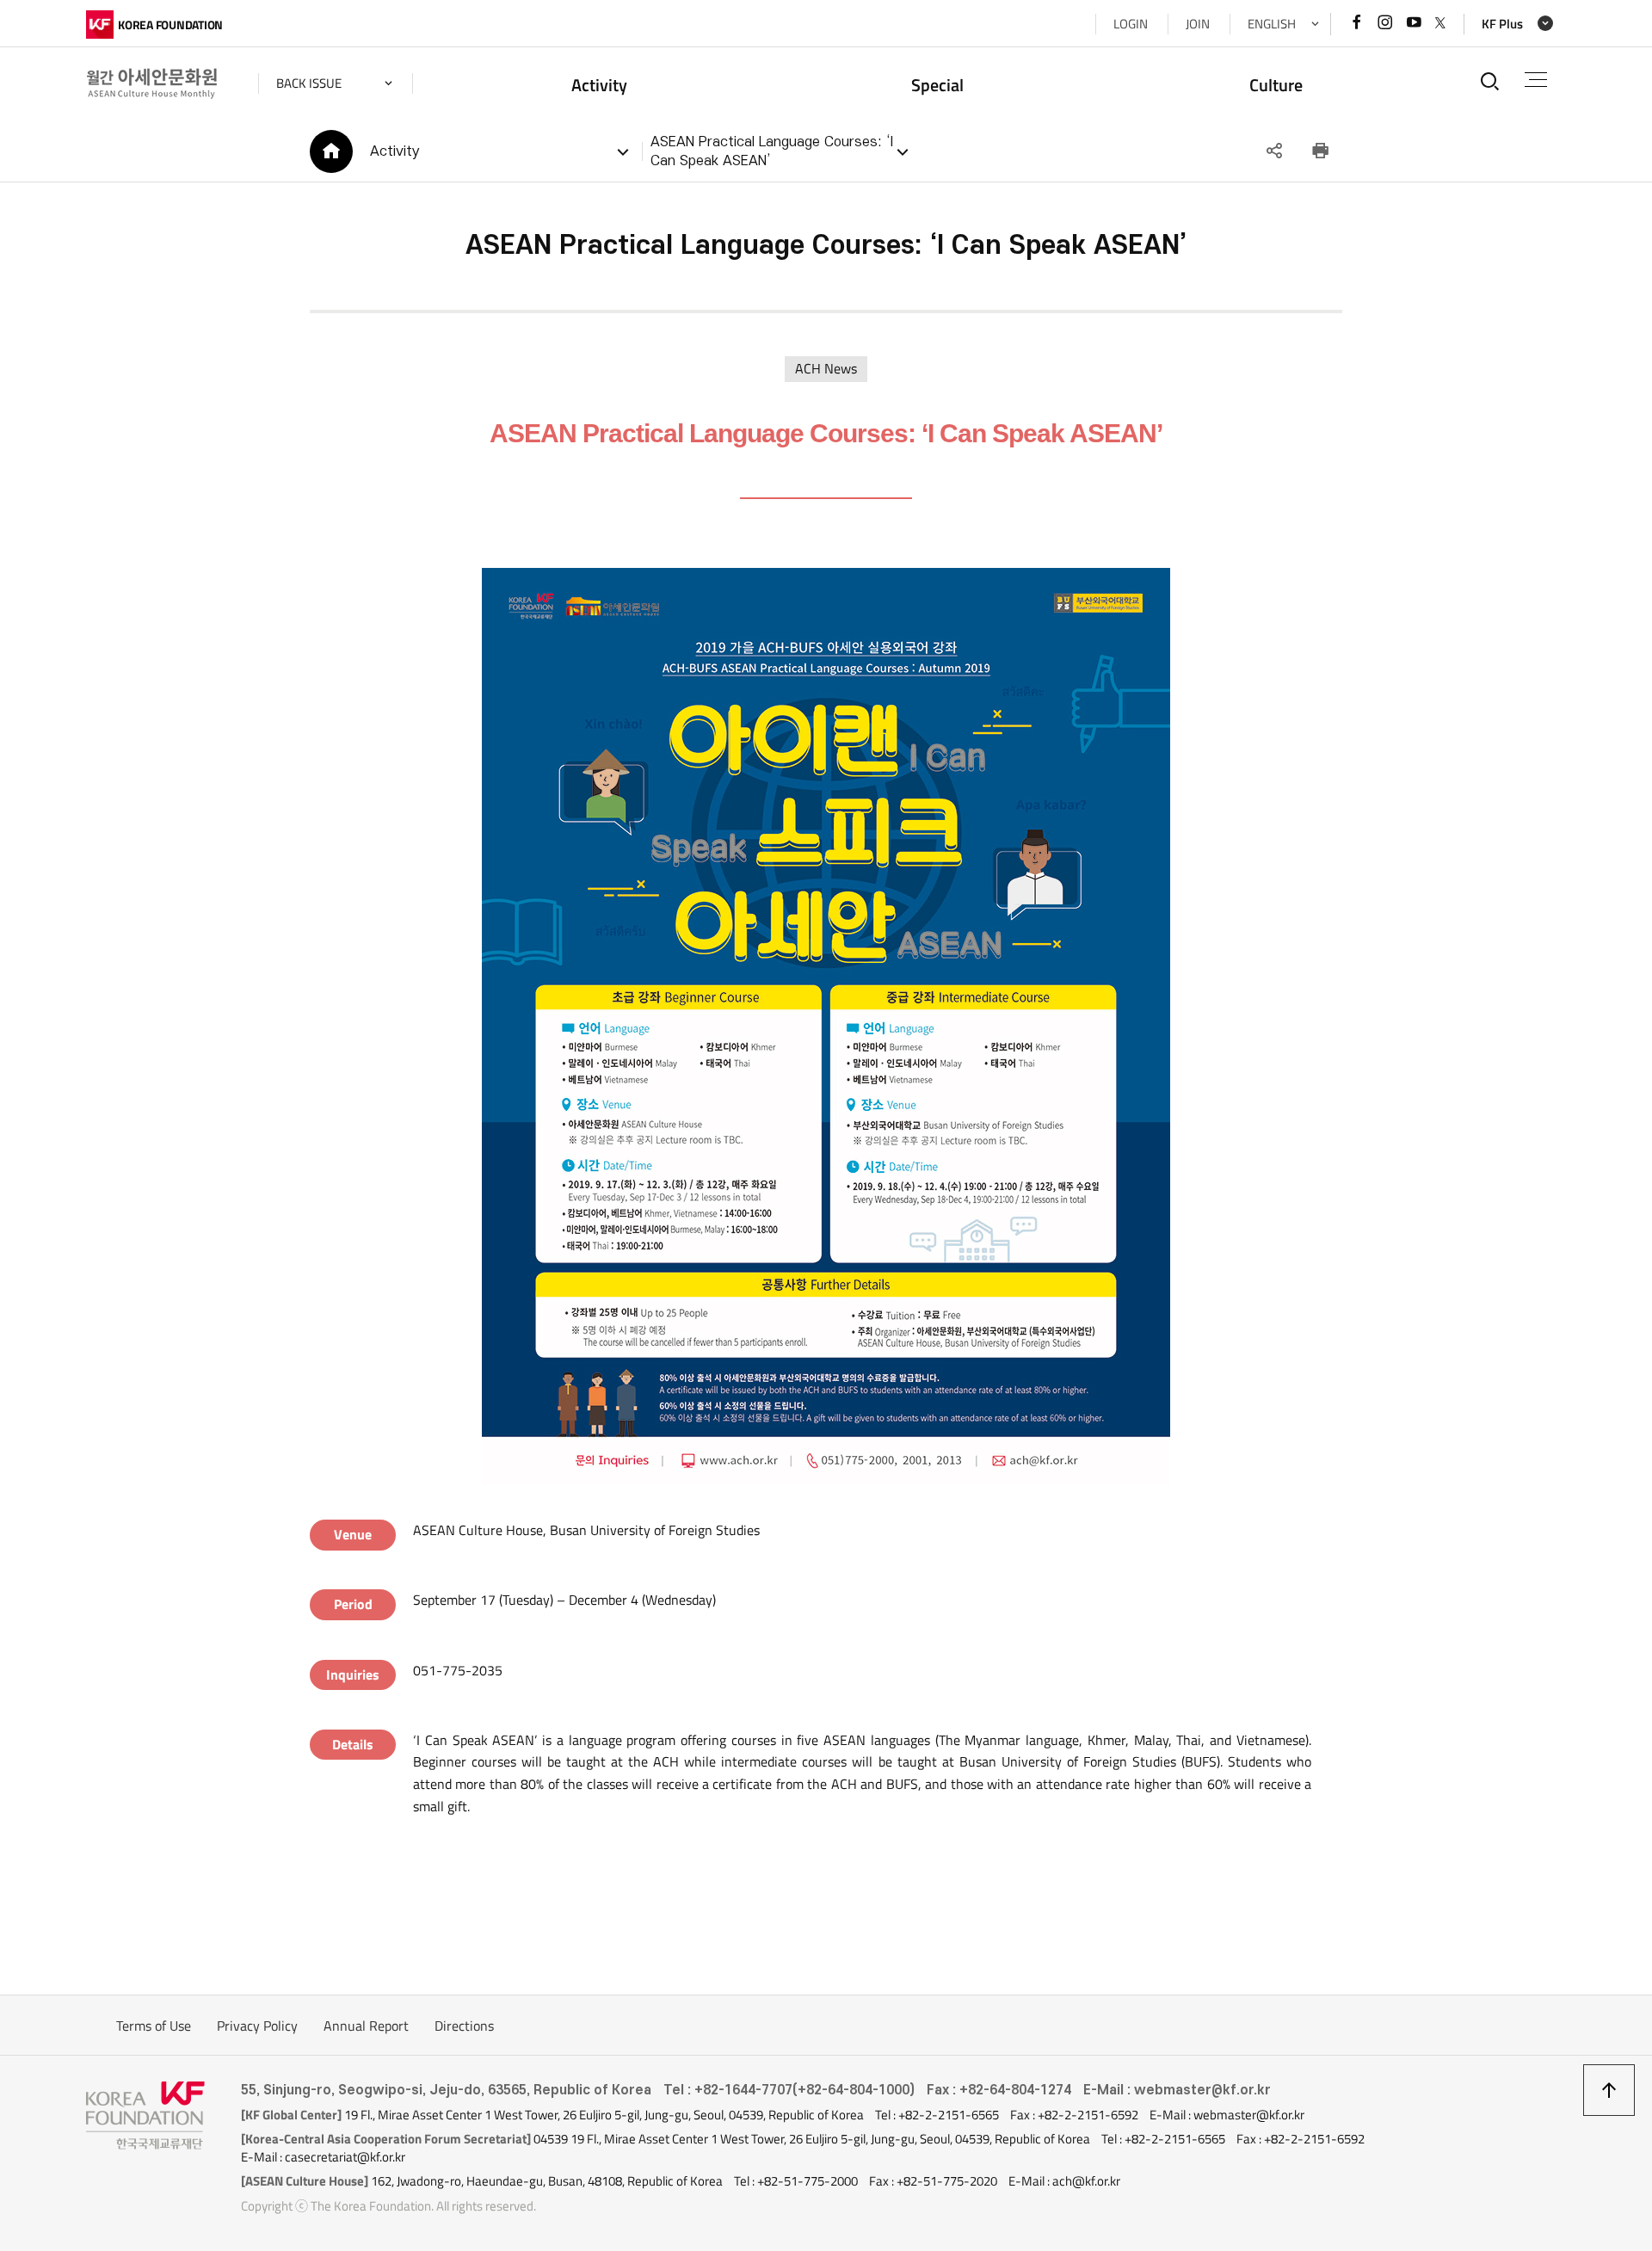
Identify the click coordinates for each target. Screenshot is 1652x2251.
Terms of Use (154, 2026)
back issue (309, 83)
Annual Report (366, 2026)
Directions (464, 2026)
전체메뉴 (1536, 80)
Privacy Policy (257, 2026)
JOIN (1198, 24)
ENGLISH (1272, 24)
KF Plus (1502, 24)
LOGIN (1131, 24)
